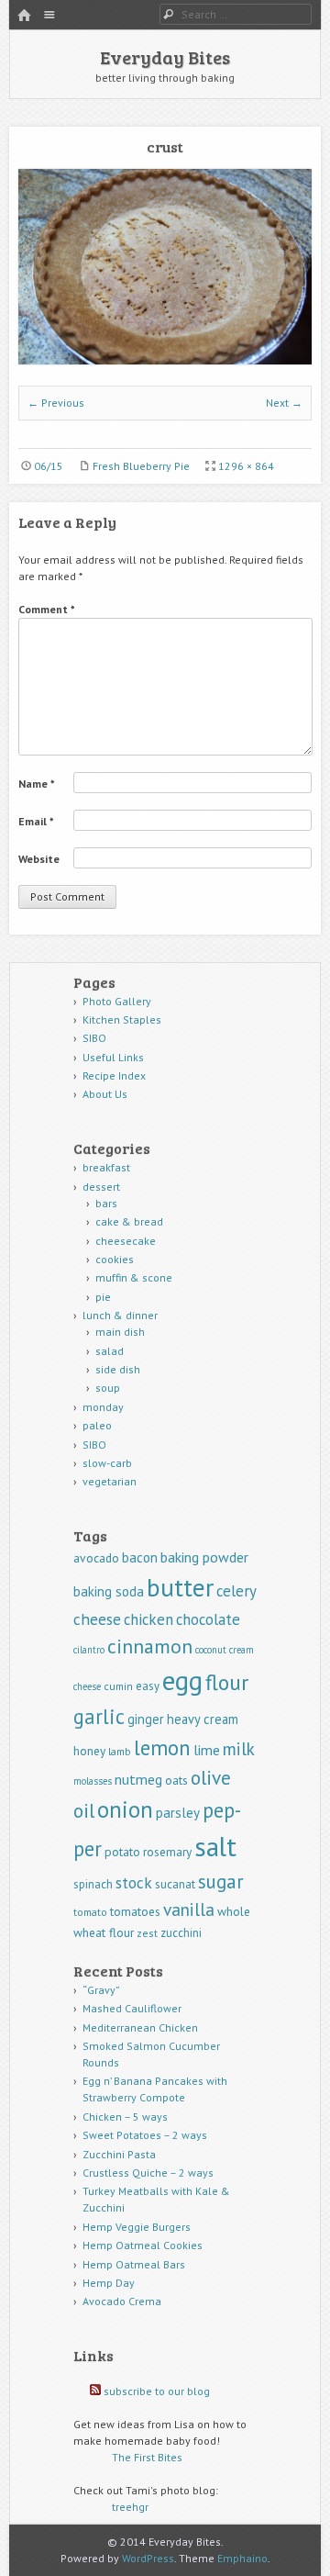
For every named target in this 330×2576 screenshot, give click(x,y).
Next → (284, 403)
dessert (101, 1187)
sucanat (175, 1884)
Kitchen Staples (122, 1019)
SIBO (94, 1038)
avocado (96, 1558)
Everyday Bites (165, 57)
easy (148, 1686)
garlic (99, 1716)
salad (110, 1351)
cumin (118, 1686)
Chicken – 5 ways (125, 2117)
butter (180, 1587)
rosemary (167, 1852)
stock (134, 1882)
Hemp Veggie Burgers (137, 2227)
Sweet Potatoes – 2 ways (145, 2135)
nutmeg (138, 1779)
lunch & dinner (120, 1315)
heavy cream (203, 1719)
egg (182, 1680)
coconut (211, 1650)
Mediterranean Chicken (140, 2027)
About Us (105, 1094)
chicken (148, 1619)
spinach (93, 1884)
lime (207, 1750)
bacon (140, 1557)
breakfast (106, 1167)
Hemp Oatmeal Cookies (143, 2245)
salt (215, 1846)
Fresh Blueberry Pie (141, 466)
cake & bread (129, 1221)
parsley (178, 1813)
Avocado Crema (122, 2301)
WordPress (148, 2558)
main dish (120, 1332)
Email (36, 821)
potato (122, 1852)
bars (106, 1203)
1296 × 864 (246, 466)
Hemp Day (109, 2283)
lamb (120, 1751)
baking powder (204, 1557)
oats (176, 1780)
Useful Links (113, 1057)
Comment (47, 609)
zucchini (181, 1933)
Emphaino (242, 2558)
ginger (146, 1719)
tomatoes (135, 1911)
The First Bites (147, 2457)
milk (239, 1748)
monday (103, 1407)
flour (227, 1682)
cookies (115, 1259)
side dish (118, 1369)
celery (236, 1591)
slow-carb (107, 1463)
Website (39, 859)
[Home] (24, 16)
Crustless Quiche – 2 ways (148, 2173)
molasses (93, 1781)
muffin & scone (134, 1277)
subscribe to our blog (157, 2391)
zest (147, 1933)
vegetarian (110, 1481)
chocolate (208, 1619)
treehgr (130, 2507)
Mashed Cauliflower (132, 2008)
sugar (221, 1882)
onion (125, 1809)
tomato (90, 1912)
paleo (97, 1425)
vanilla (189, 1909)
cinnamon (150, 1646)
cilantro (89, 1650)
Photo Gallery (117, 1001)
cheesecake (126, 1241)
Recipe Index (114, 1075)
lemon (162, 1747)
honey (89, 1751)
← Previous (56, 403)
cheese (97, 1619)
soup (108, 1388)
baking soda (109, 1591)
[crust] (165, 360)
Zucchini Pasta (119, 2154)
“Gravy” (101, 1990)
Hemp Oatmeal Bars (134, 2264)
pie (103, 1297)
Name (37, 784)
